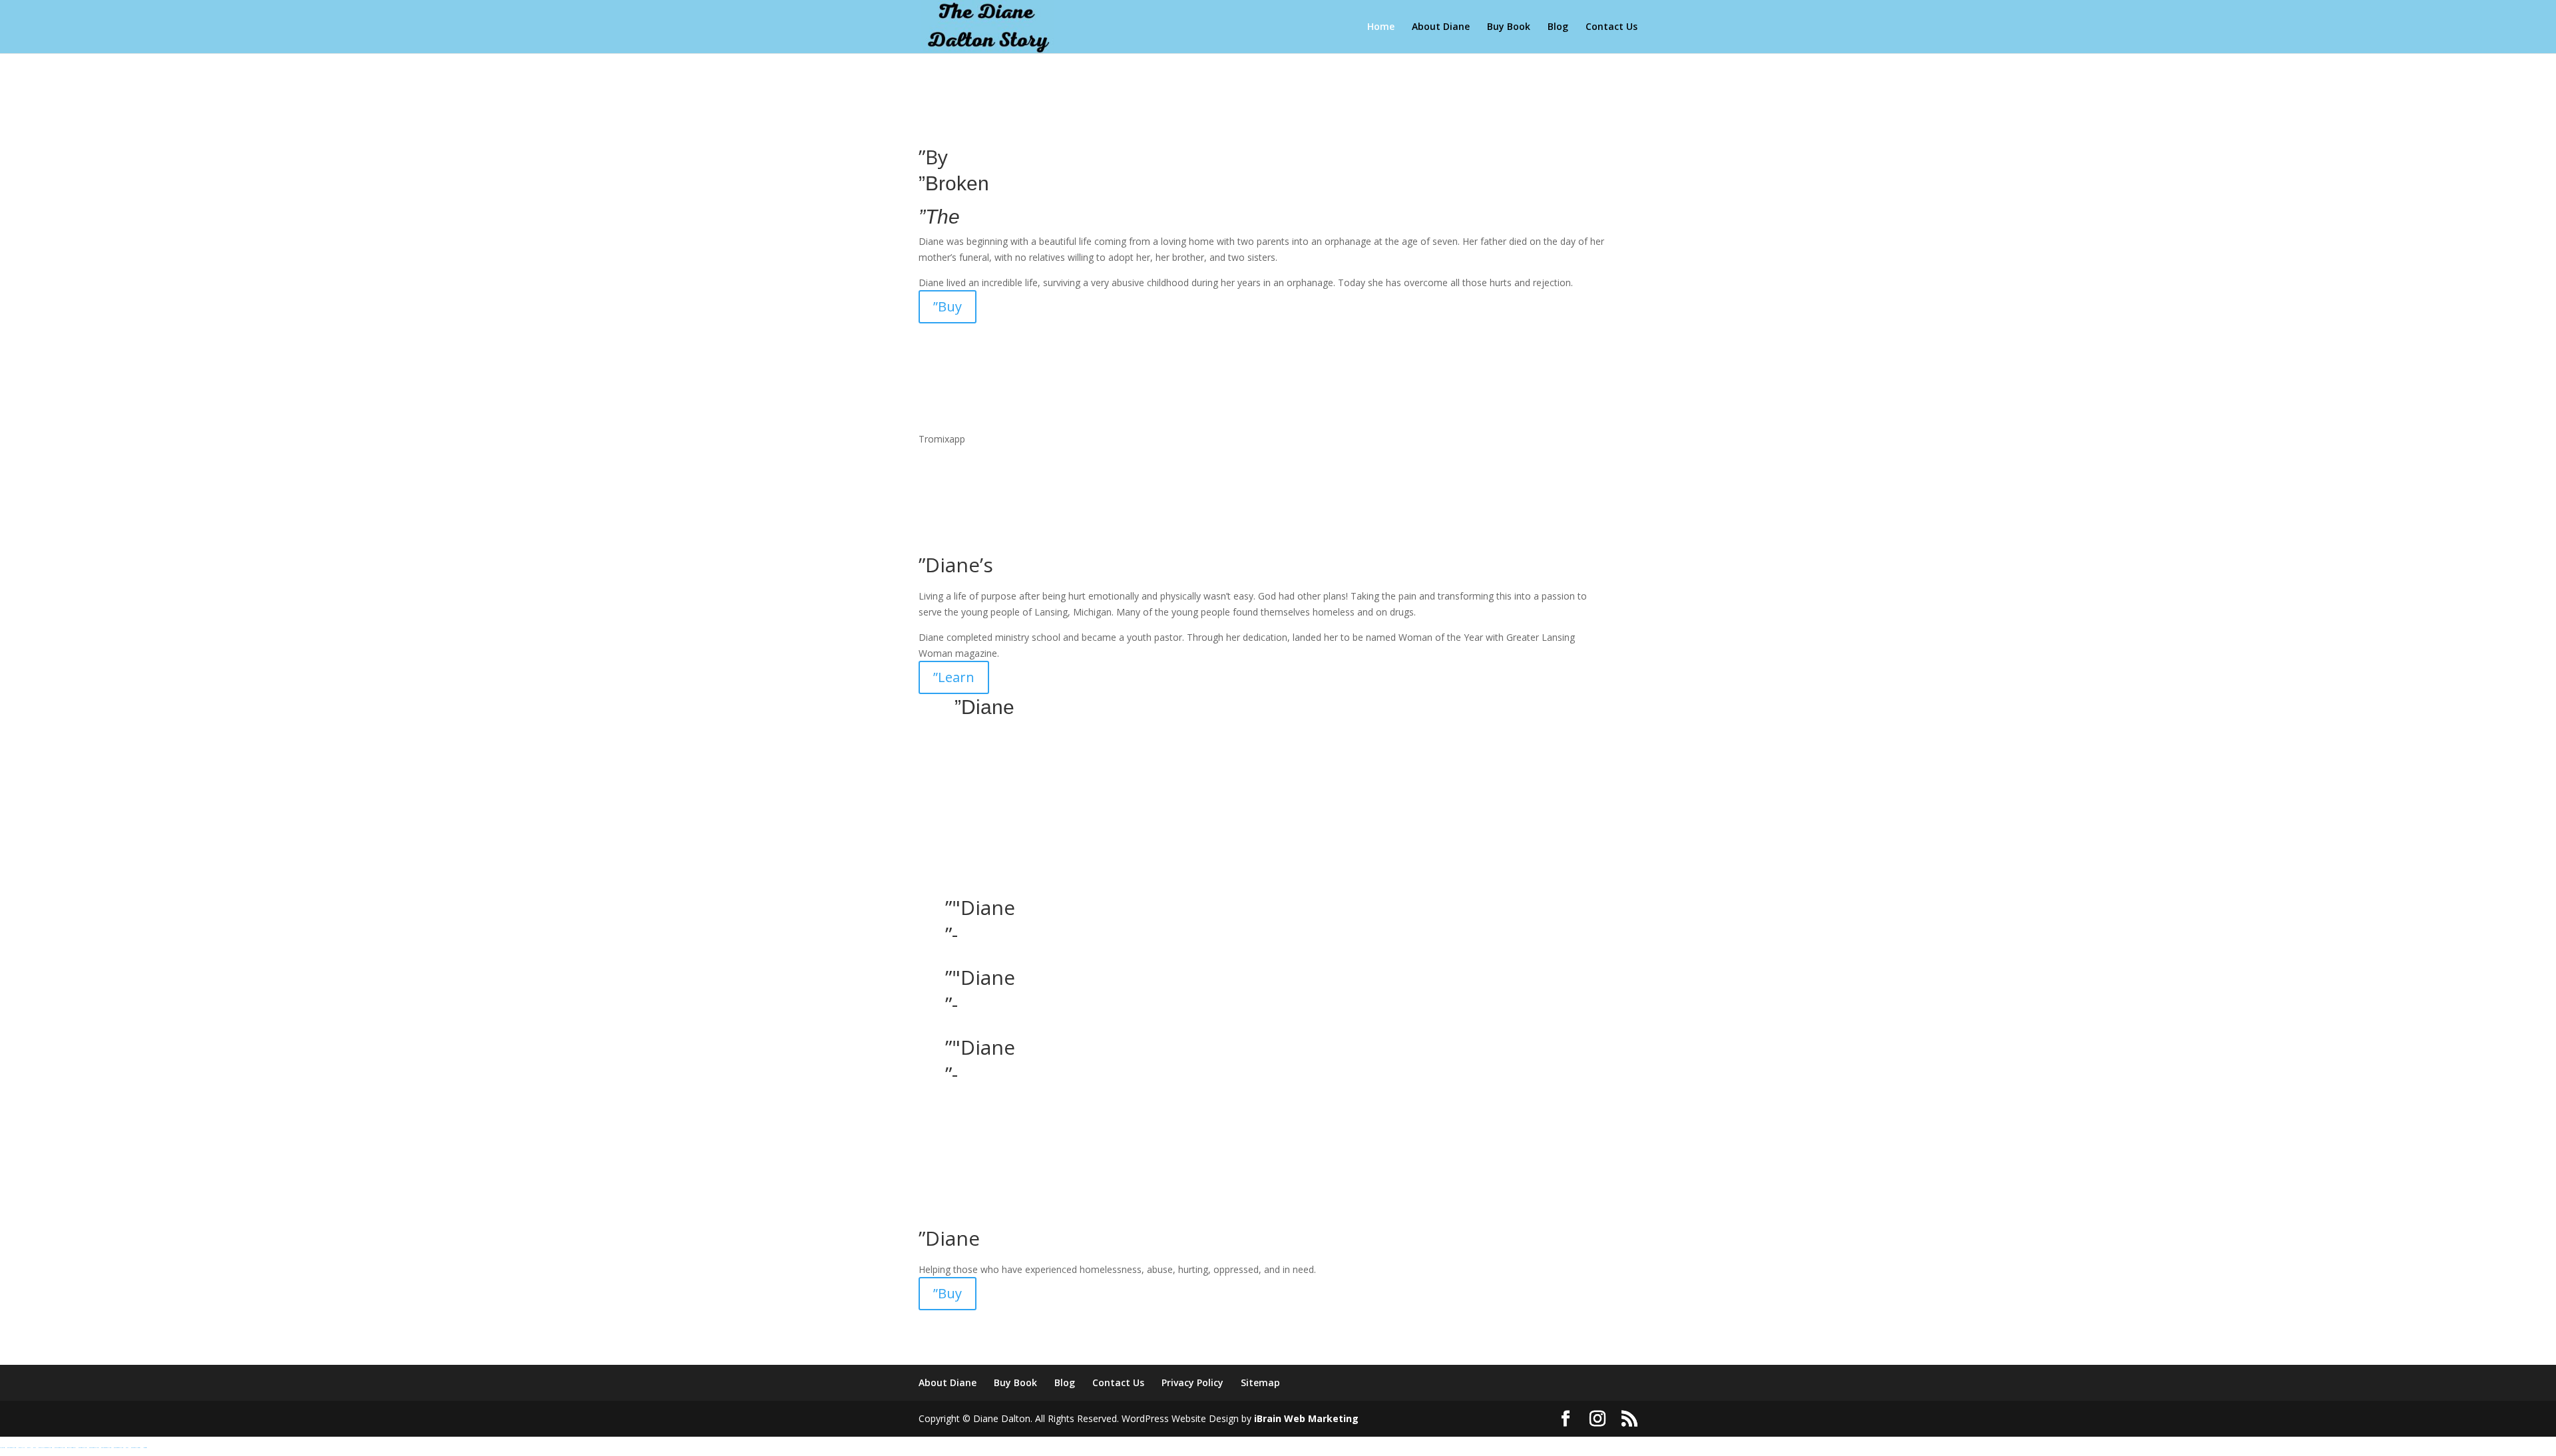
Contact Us (1611, 27)
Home (1381, 27)
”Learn (954, 677)
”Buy (948, 306)
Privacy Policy (1192, 1382)
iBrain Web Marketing (1306, 1418)
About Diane (1441, 27)
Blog (1558, 27)
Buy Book (1509, 27)
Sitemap (1260, 1382)
